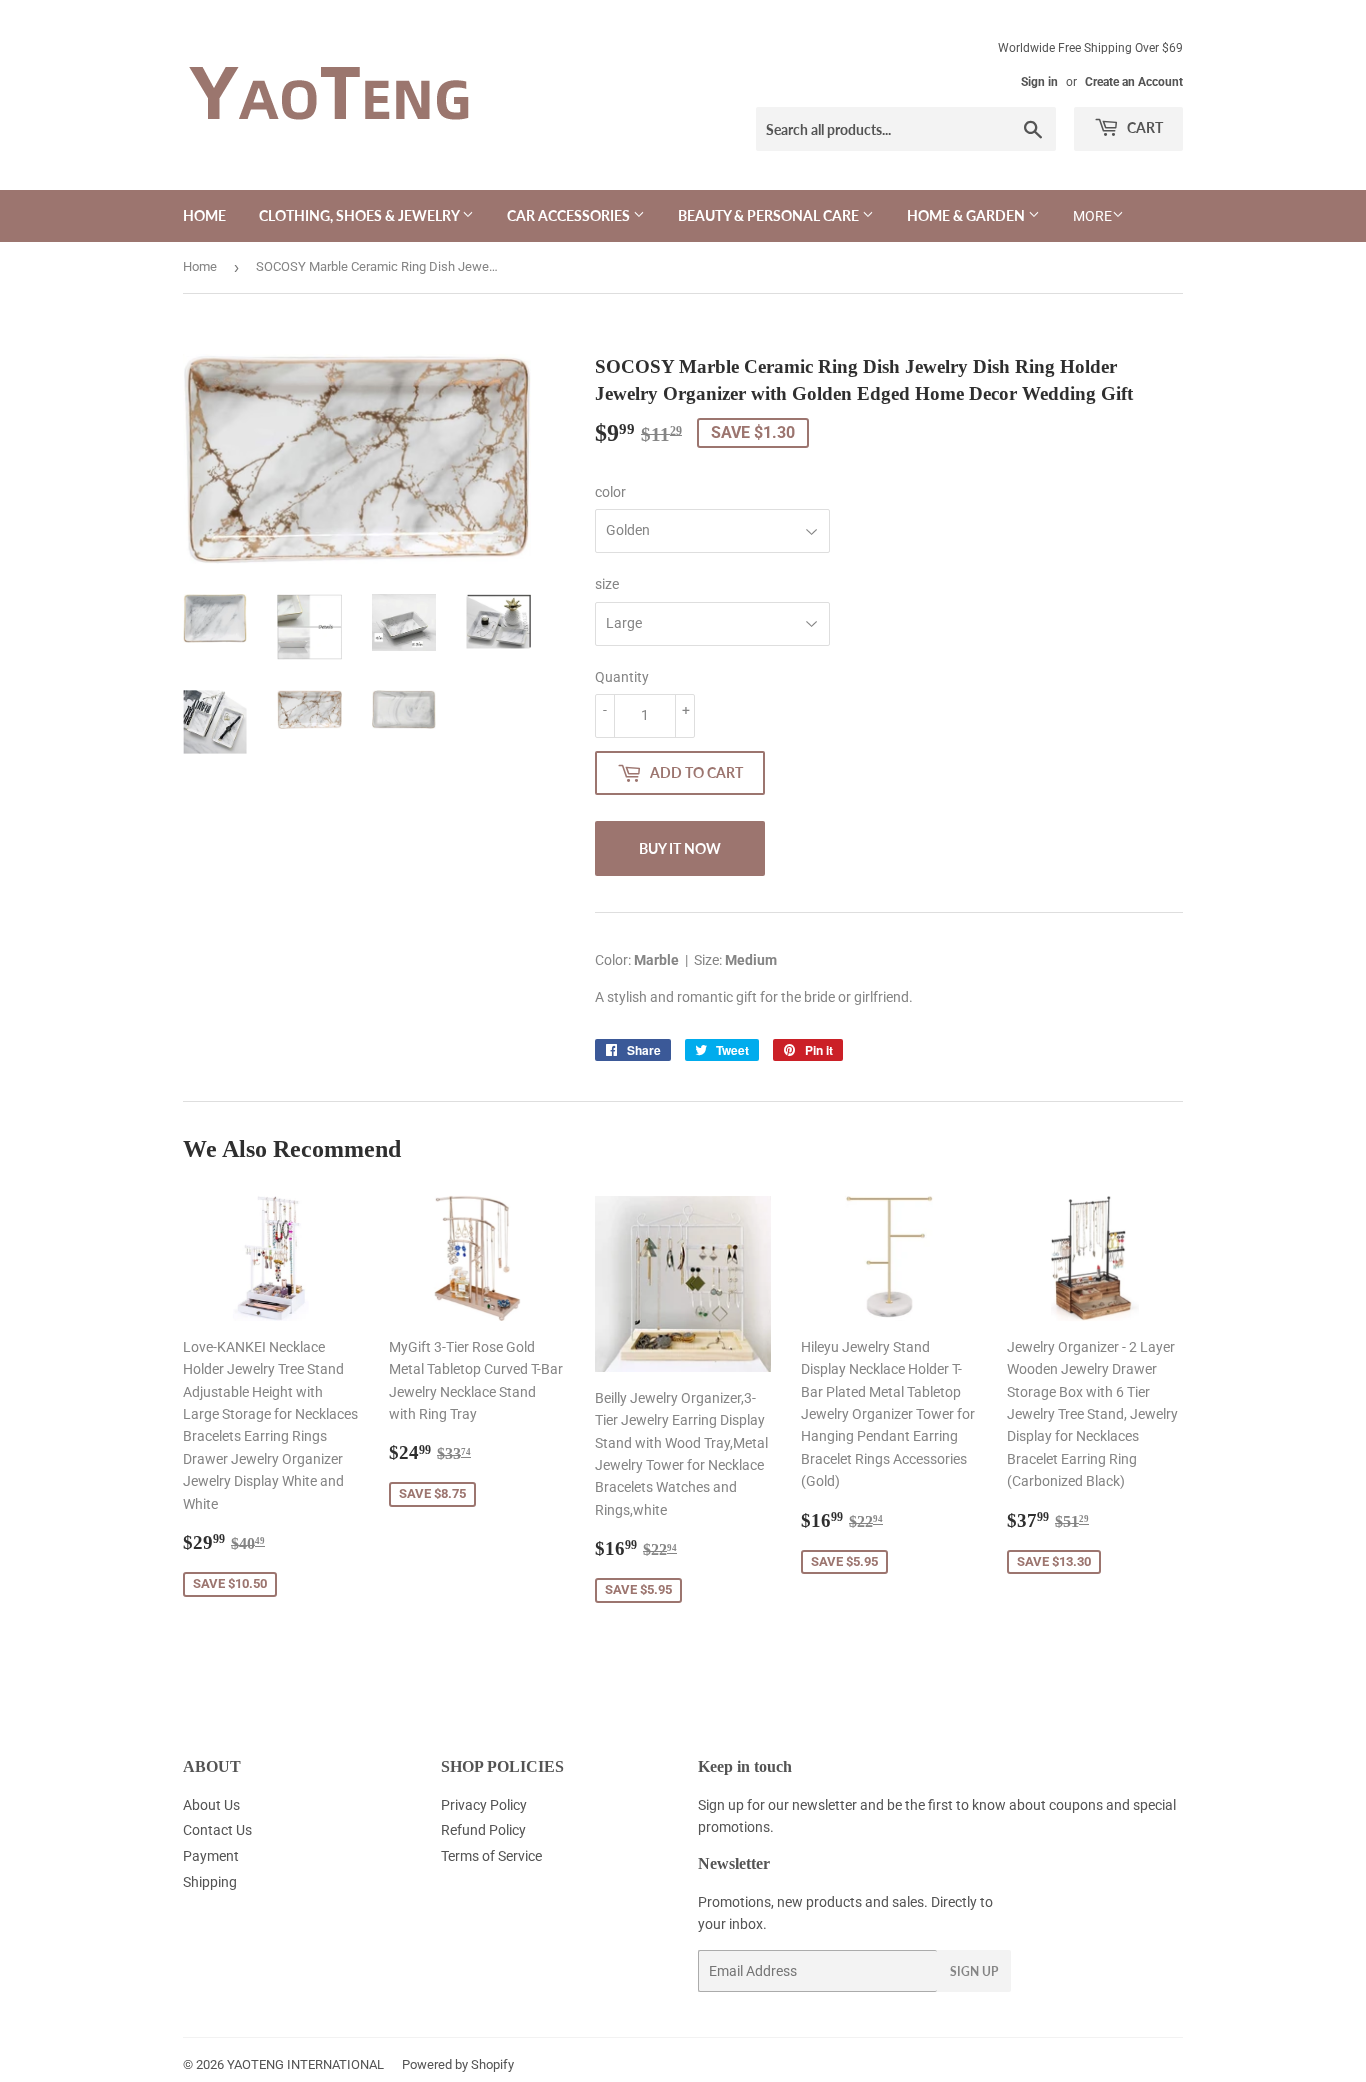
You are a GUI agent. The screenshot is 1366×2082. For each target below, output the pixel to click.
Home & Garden (967, 215)
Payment (211, 1856)
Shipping (210, 1882)
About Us (211, 1805)
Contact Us (217, 1830)
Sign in (1039, 82)
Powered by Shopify (458, 2064)
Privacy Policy (484, 1805)
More (1092, 216)
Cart (1143, 127)
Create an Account (1134, 82)
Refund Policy (483, 1830)
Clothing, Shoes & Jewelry (360, 215)
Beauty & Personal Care (770, 215)
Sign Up (974, 1971)
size (607, 584)
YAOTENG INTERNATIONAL (305, 2064)
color (610, 492)
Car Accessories (570, 215)
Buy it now (680, 848)
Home (204, 215)
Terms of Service (491, 1856)
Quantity (622, 677)
